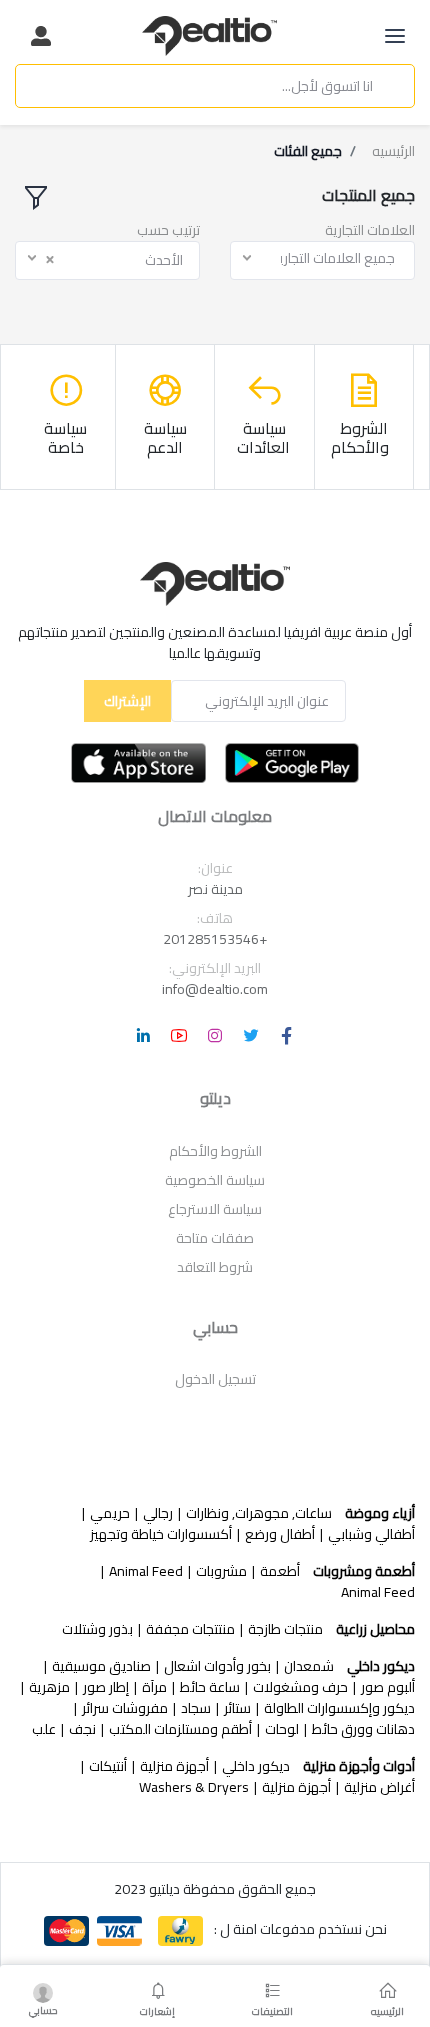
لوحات (282, 1729)
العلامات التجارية (370, 230)
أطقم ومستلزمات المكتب (180, 1729)
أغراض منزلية (379, 1787)
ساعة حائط (210, 1687)
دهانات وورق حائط (363, 1729)
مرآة (154, 1687)
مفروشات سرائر (125, 1708)
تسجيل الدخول (215, 1379)
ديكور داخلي (256, 1766)
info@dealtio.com (215, 989)
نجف (82, 1729)
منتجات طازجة (285, 1629)
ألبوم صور (388, 1687)
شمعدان (309, 1666)
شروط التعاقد (215, 1267)
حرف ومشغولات (300, 1687)
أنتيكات (108, 1766)
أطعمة (280, 1571)
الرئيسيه (393, 151)
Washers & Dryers (194, 1787)
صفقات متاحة (215, 1238)
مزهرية (49, 1687)
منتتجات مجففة (190, 1629)
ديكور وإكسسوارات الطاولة (339, 1708)
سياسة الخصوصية (215, 1180)
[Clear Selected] (50, 259)
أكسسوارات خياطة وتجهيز (161, 1534)
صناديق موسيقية (101, 1666)
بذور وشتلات (97, 1629)
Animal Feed (146, 1571)
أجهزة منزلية (174, 1766)
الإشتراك (127, 701)
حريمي (110, 1513)
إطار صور (106, 1687)
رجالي (158, 1513)
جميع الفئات (308, 151)
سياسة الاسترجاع (215, 1209)
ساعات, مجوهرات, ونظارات (259, 1513)
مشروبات (221, 1571)
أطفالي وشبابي (371, 1534)
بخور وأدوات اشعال (217, 1666)
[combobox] (322, 260)
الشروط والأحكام (215, 1151)
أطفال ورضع (280, 1534)
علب (44, 1729)
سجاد (196, 1708)
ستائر (237, 1708)
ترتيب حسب (168, 230)
